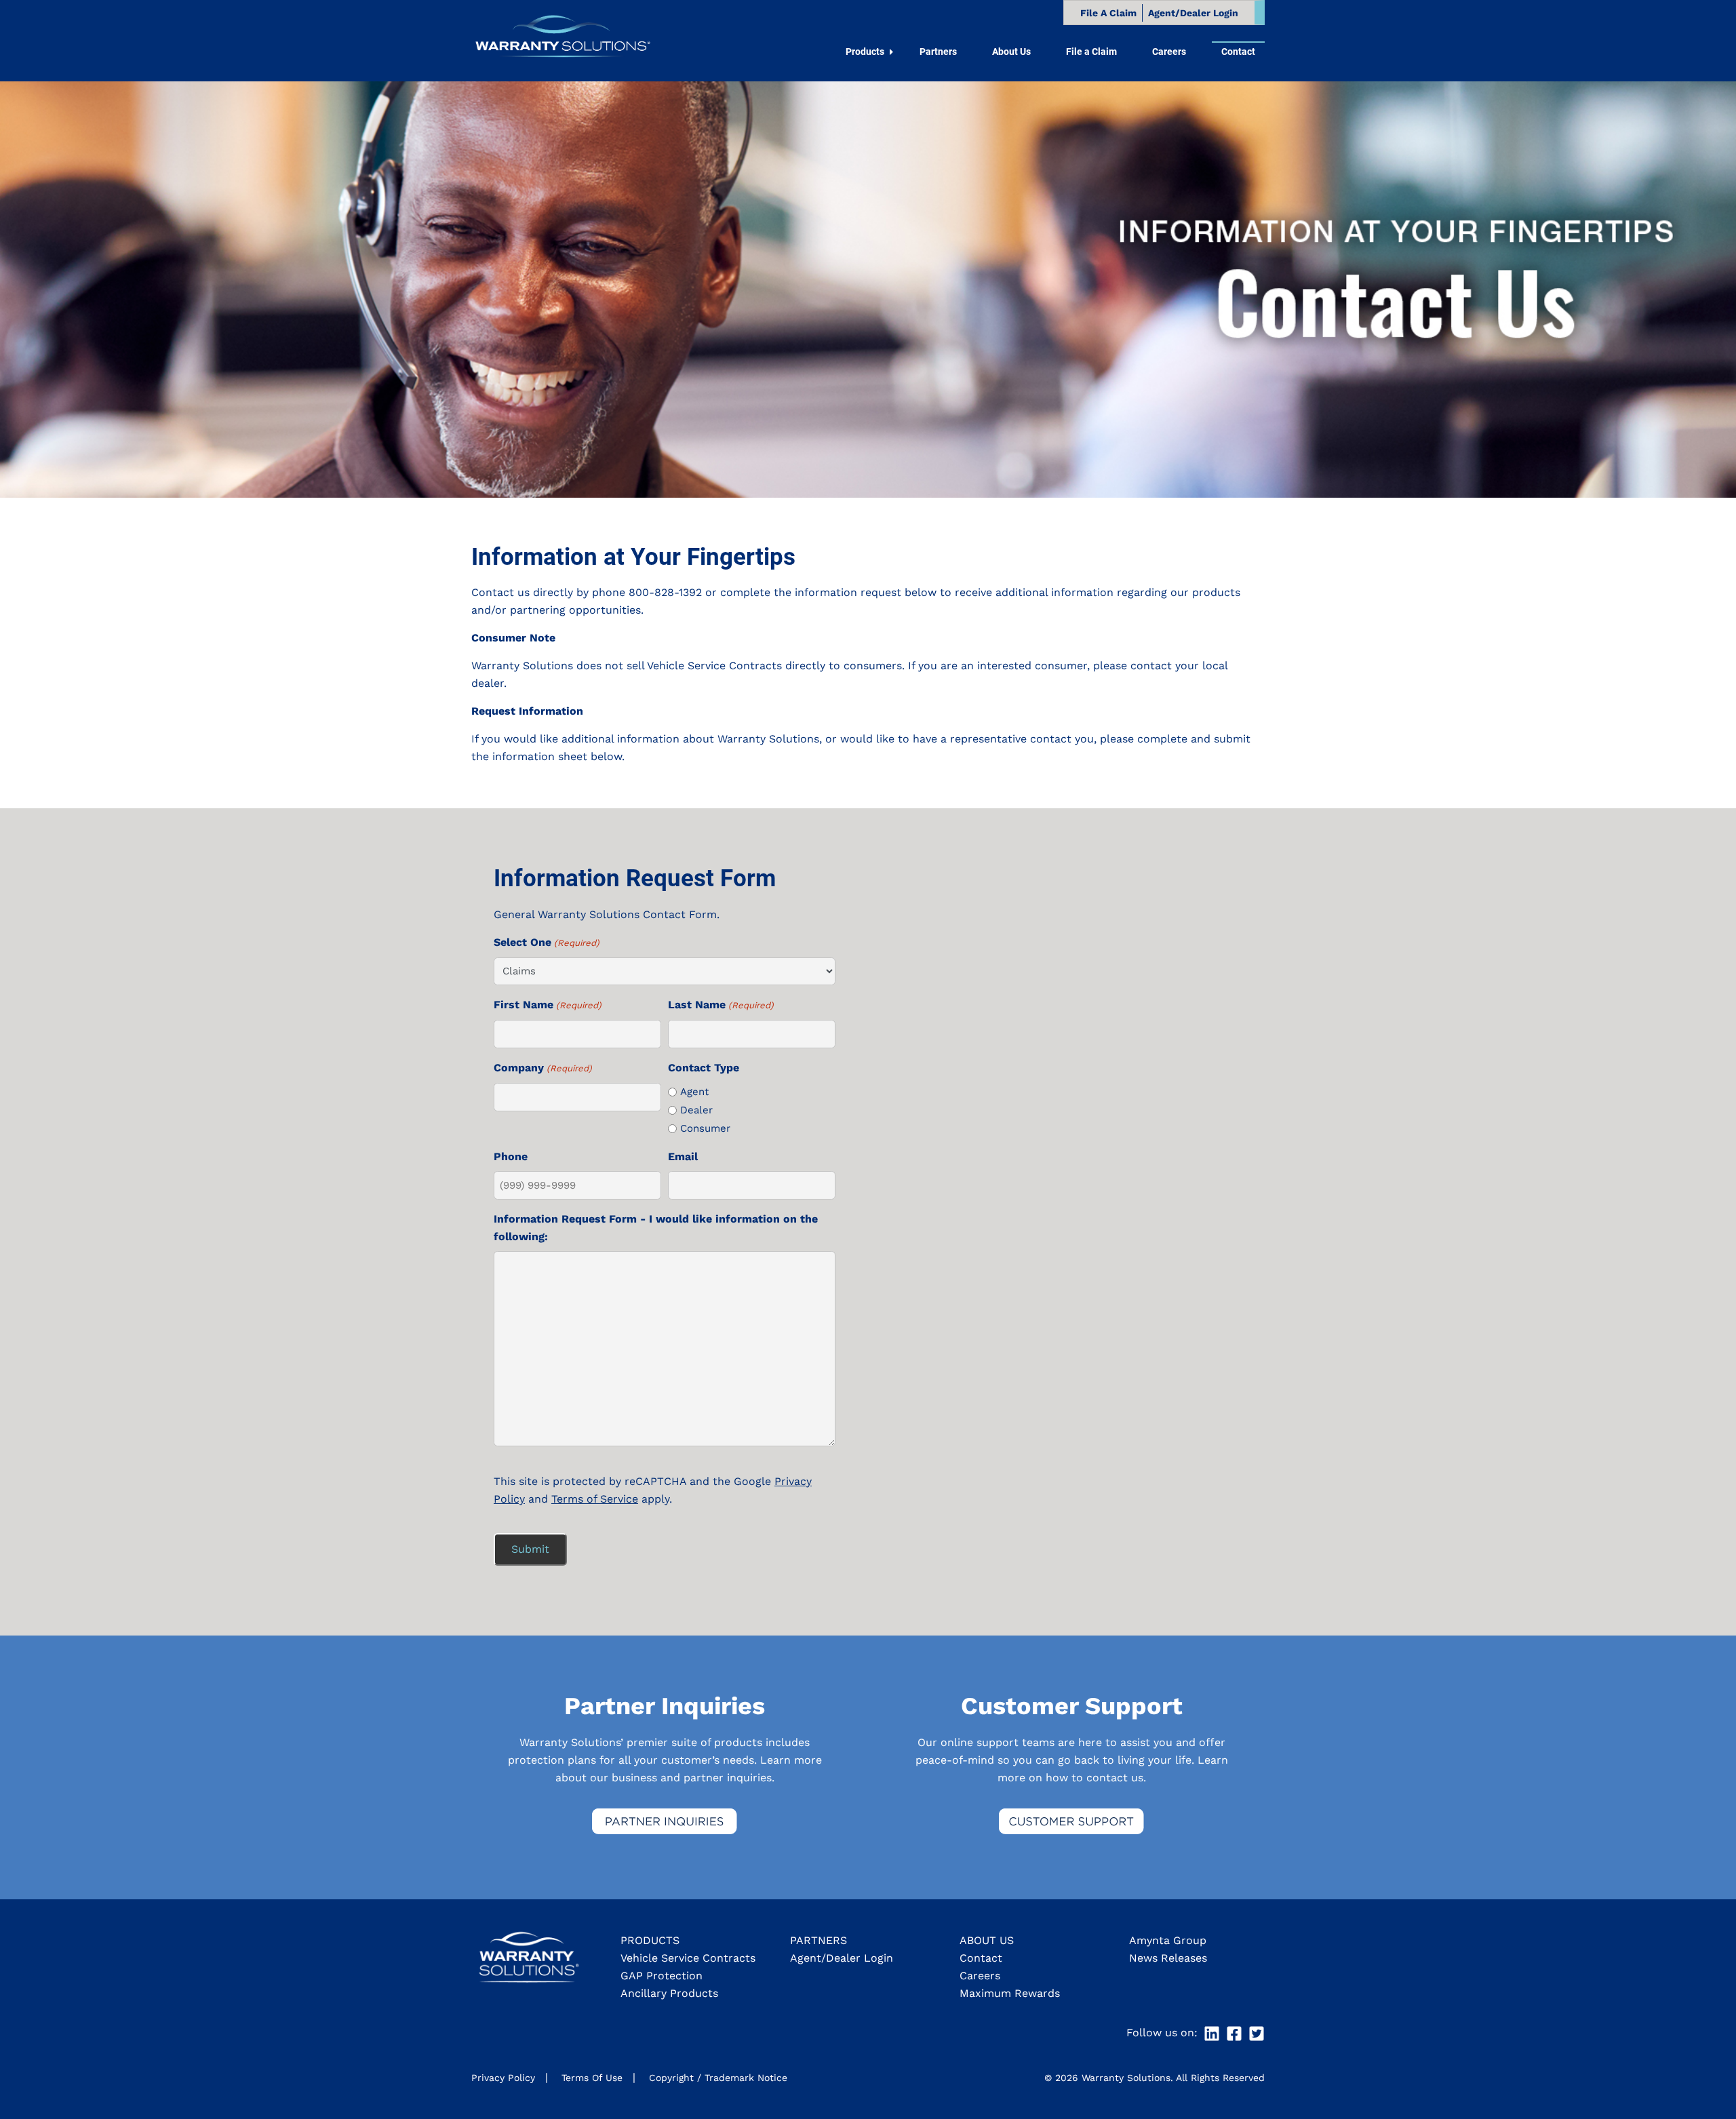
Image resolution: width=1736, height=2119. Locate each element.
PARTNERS (818, 1940)
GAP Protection (662, 1976)
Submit (530, 1549)
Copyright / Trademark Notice (718, 2078)
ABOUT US (987, 1940)
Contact (981, 1958)
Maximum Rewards (1010, 1993)
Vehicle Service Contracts (688, 1958)
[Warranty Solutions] (561, 40)
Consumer (705, 1128)
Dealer (696, 1110)
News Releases (1168, 1958)
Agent (694, 1092)
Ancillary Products (669, 1993)
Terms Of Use (592, 2078)
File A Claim (1108, 13)
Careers (980, 1976)
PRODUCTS (650, 1940)
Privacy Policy (503, 2078)
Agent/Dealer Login (1193, 13)
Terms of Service (595, 1499)
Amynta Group (1168, 1940)
